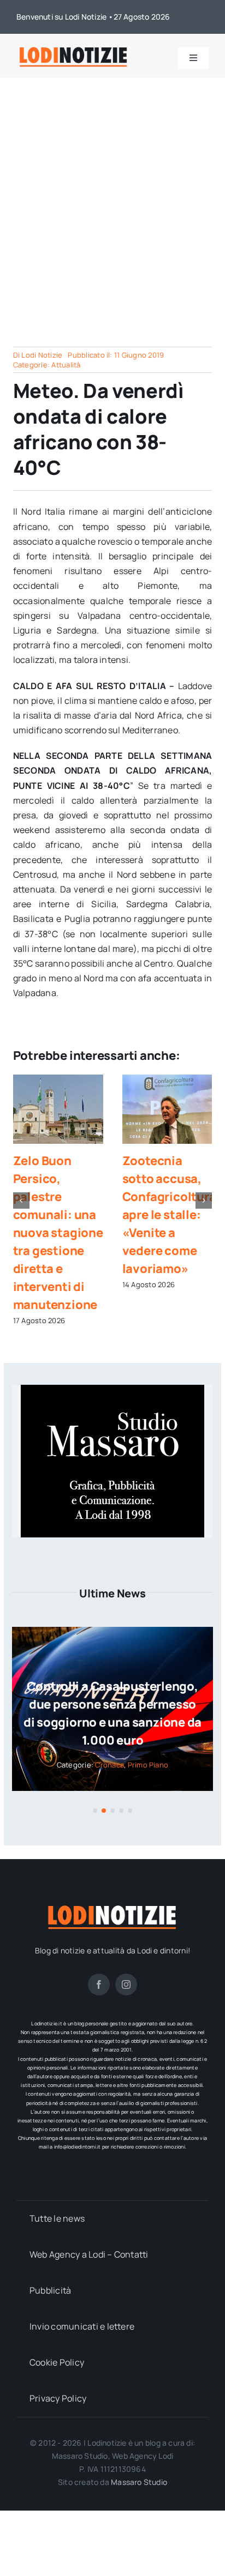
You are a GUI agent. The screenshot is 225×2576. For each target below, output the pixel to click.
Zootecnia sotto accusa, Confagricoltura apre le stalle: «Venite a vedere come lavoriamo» (169, 1215)
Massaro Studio (139, 2482)
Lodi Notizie (42, 355)
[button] (21, 1200)
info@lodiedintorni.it (78, 2147)
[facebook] (99, 1984)
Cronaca (109, 1765)
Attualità (66, 365)
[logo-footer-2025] (112, 1907)
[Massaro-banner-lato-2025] (112, 1389)
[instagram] (126, 1984)
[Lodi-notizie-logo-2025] (74, 49)
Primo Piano (148, 1765)
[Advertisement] (112, 196)
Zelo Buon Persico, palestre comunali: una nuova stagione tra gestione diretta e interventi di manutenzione (58, 1233)
